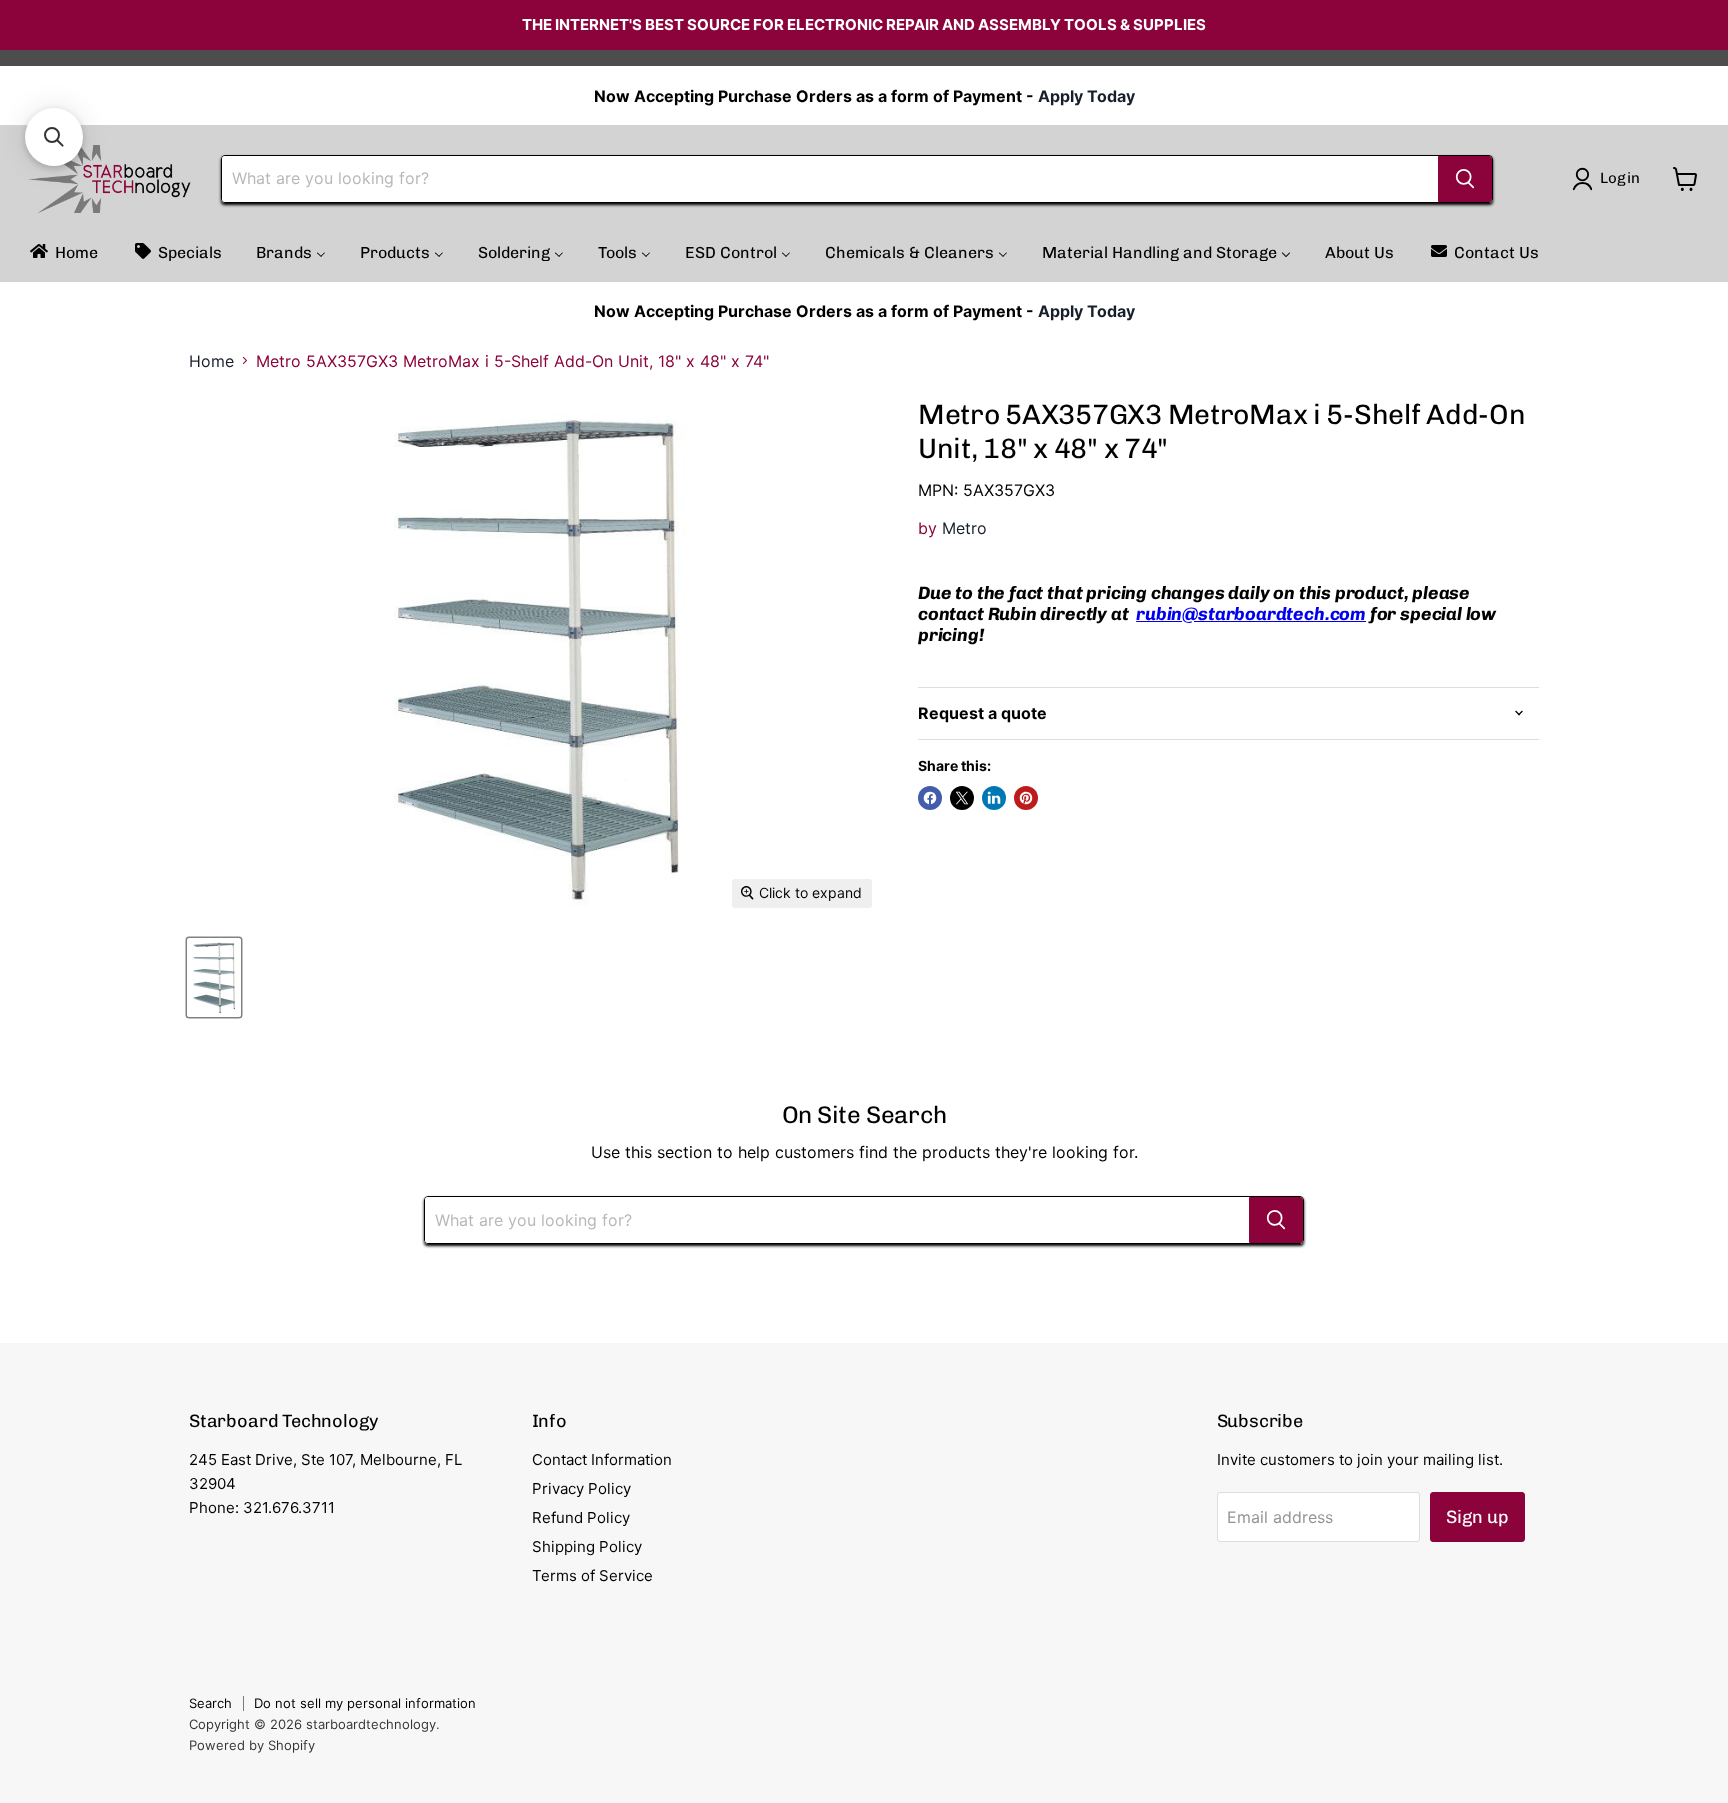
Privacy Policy (581, 1488)
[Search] (1465, 179)
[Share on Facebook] (930, 798)
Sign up (1477, 1517)
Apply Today (1086, 96)
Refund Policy (581, 1517)
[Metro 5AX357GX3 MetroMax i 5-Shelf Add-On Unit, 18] (214, 977)
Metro (964, 528)
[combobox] (830, 179)
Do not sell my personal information (365, 1703)
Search (210, 1703)
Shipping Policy (587, 1546)
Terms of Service (592, 1575)
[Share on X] (962, 798)
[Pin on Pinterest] (1026, 798)
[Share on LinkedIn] (994, 798)
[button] (54, 137)
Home (211, 361)
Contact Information (602, 1459)
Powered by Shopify (252, 1745)
